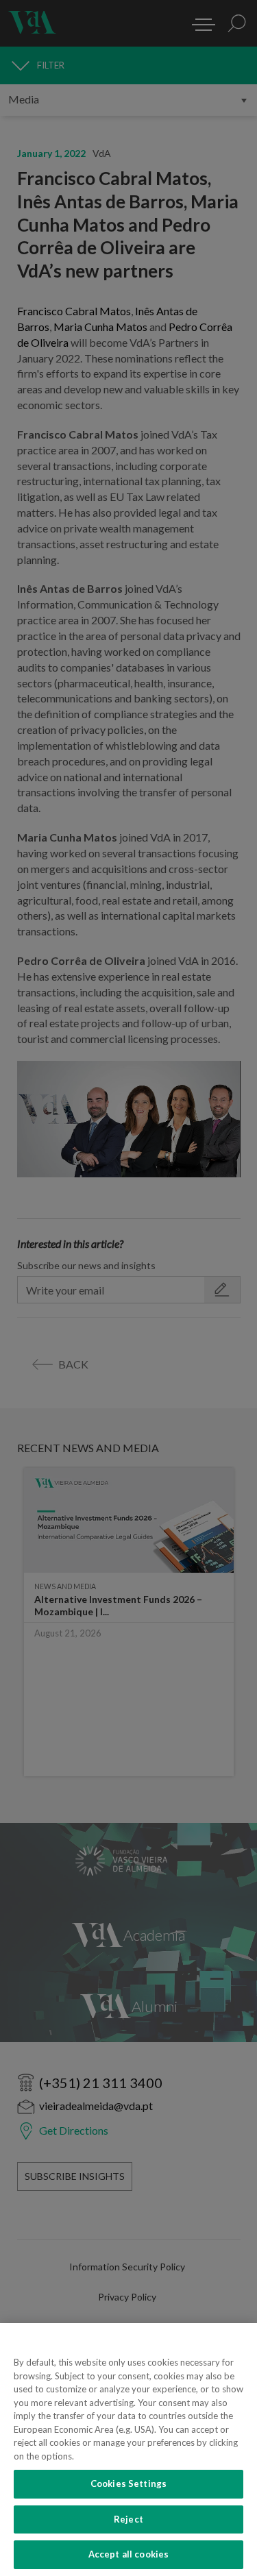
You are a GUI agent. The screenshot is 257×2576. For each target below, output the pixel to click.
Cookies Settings (128, 2483)
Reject (128, 2519)
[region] (128, 2450)
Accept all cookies (128, 2554)
